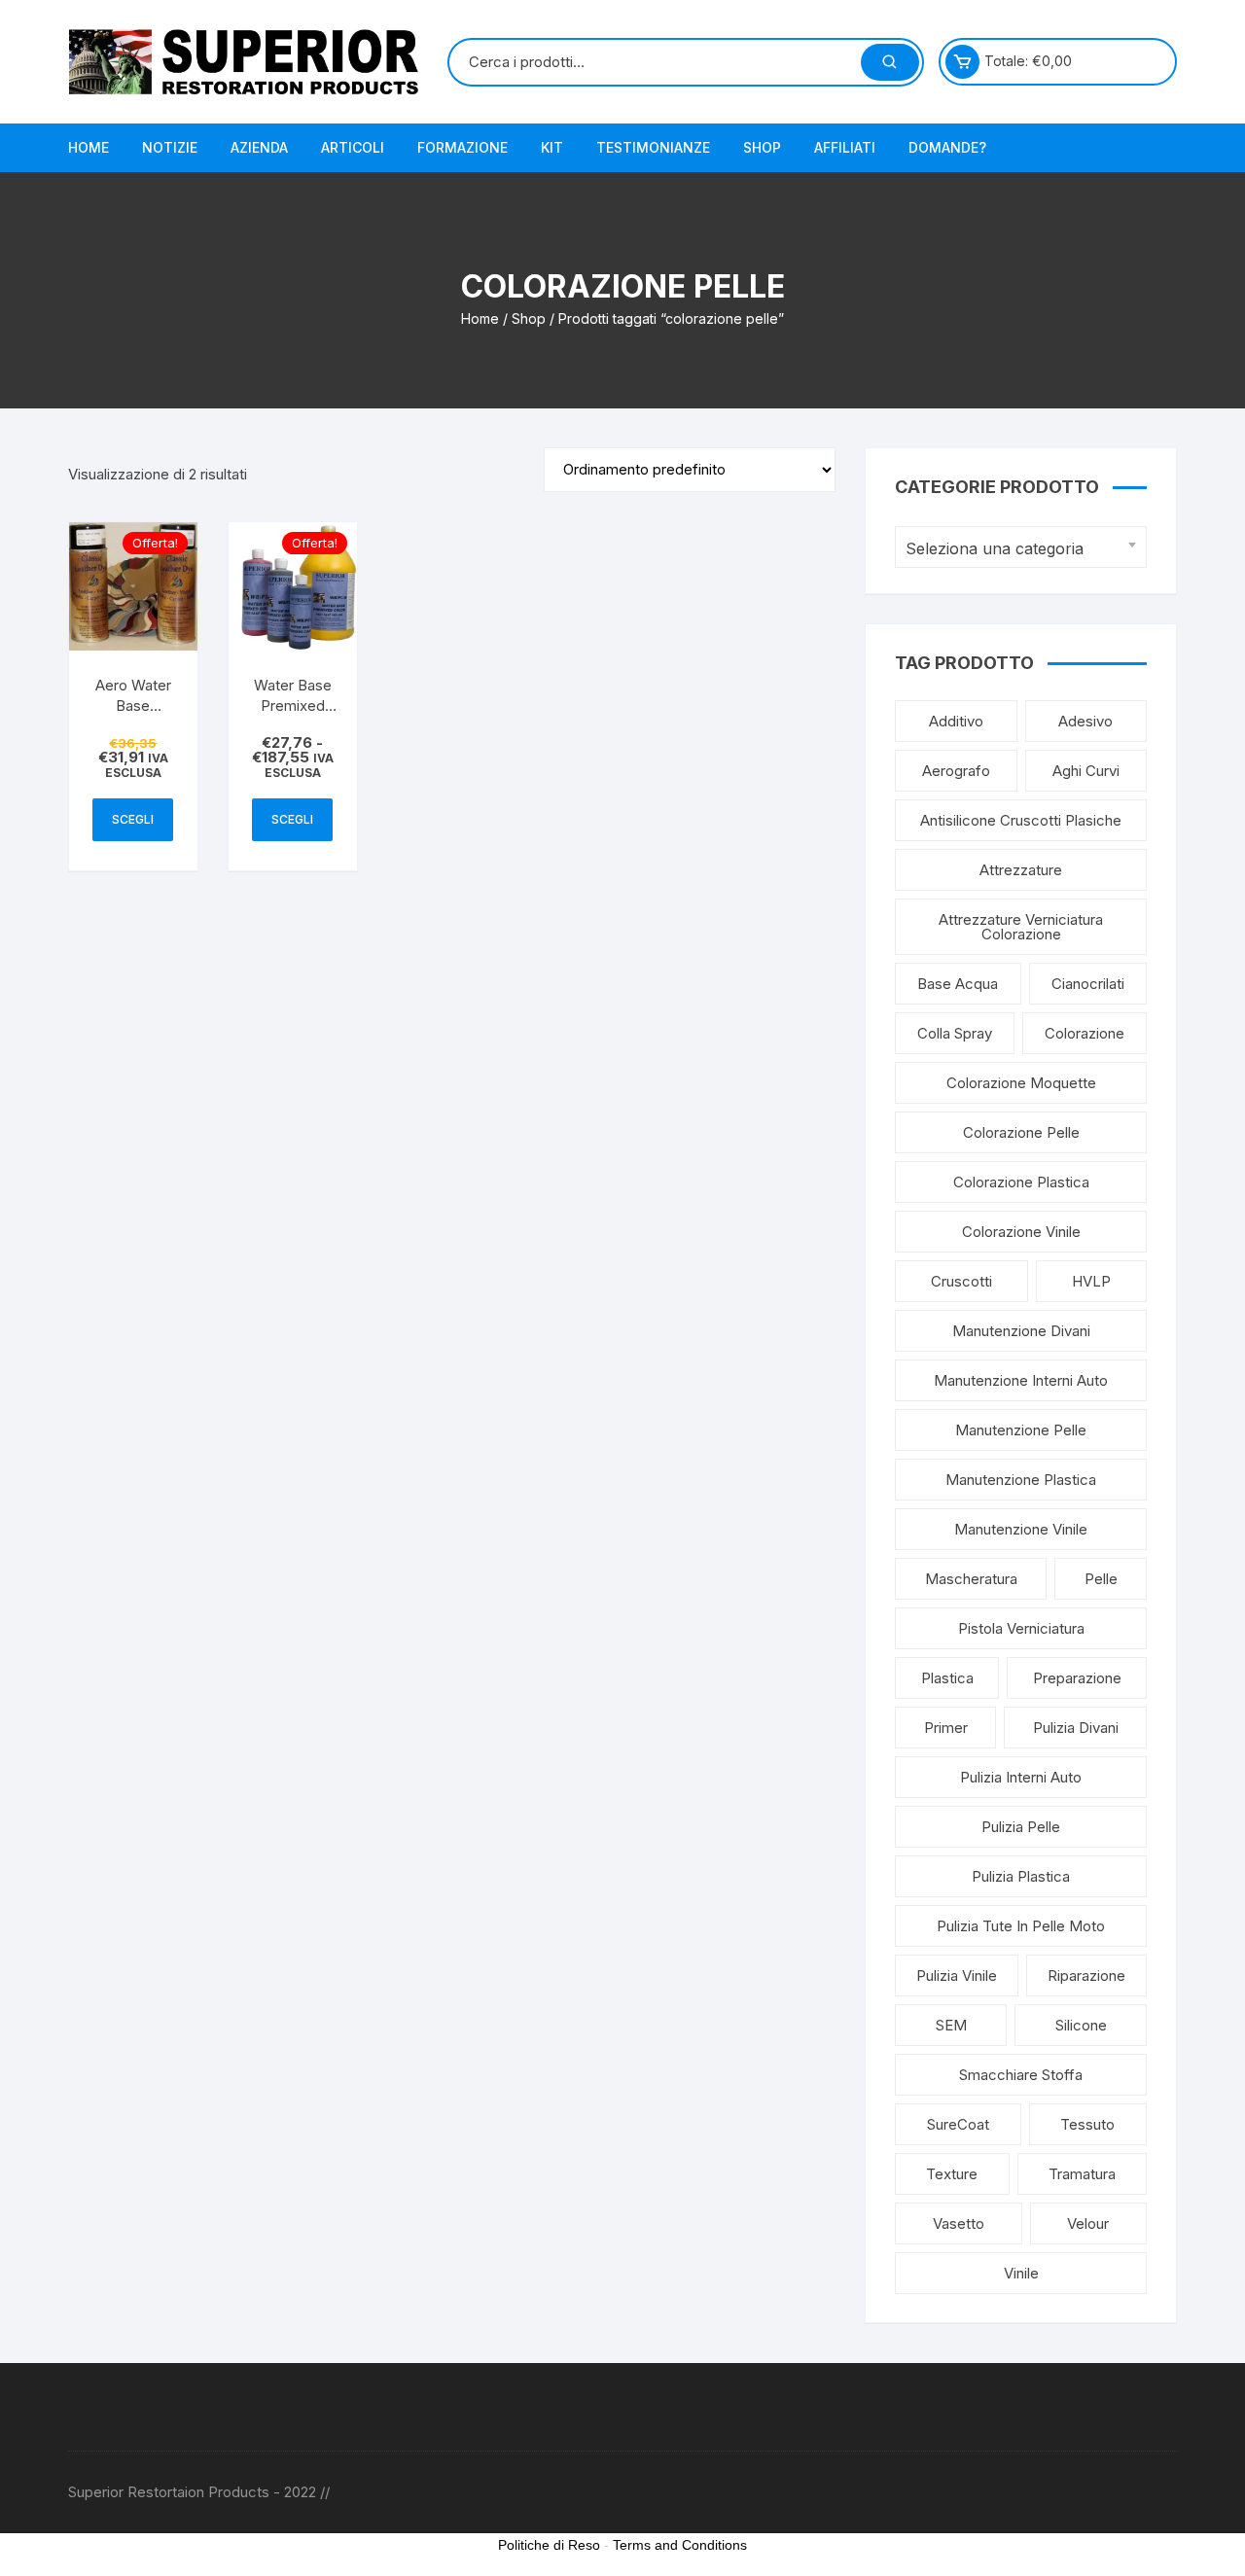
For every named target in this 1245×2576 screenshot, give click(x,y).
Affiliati (845, 147)
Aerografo (956, 771)
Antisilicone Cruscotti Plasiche (1021, 820)
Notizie (170, 147)
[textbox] (1016, 549)
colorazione (1085, 1033)
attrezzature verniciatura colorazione (1021, 927)
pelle (1101, 1579)
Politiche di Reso (549, 2545)
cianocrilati (1088, 984)
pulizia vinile (957, 1976)
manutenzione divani (1021, 1331)
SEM (951, 2025)
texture (952, 2174)
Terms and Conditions (680, 2545)
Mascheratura (971, 1579)
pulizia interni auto (1021, 1777)
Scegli (133, 819)
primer (946, 1728)
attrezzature (1021, 870)
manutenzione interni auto (1021, 1380)
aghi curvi (1086, 771)
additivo (956, 721)
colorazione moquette (1021, 1083)
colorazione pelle (1021, 1132)
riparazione (1086, 1976)
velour (1088, 2223)
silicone (1081, 2025)
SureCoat (958, 2124)
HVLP (1091, 1281)
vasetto (959, 2223)
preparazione (1077, 1678)
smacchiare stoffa (1021, 2075)
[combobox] (1021, 547)
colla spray (955, 1033)
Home (89, 147)
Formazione (462, 147)
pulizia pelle (1021, 1827)
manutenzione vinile (1021, 1529)
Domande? (947, 147)
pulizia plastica (1021, 1876)
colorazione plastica (1021, 1182)
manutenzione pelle (1021, 1430)
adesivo (1085, 721)
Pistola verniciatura (1021, 1628)
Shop (762, 147)
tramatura (1082, 2174)
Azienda (259, 147)
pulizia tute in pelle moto (1021, 1926)
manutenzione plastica (1021, 1480)
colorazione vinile (1021, 1232)
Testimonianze (653, 147)
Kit (552, 147)
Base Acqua (958, 984)
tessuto (1087, 2124)
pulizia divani (1076, 1728)
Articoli (353, 147)
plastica (947, 1678)
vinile (1021, 2273)
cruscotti (961, 1281)
